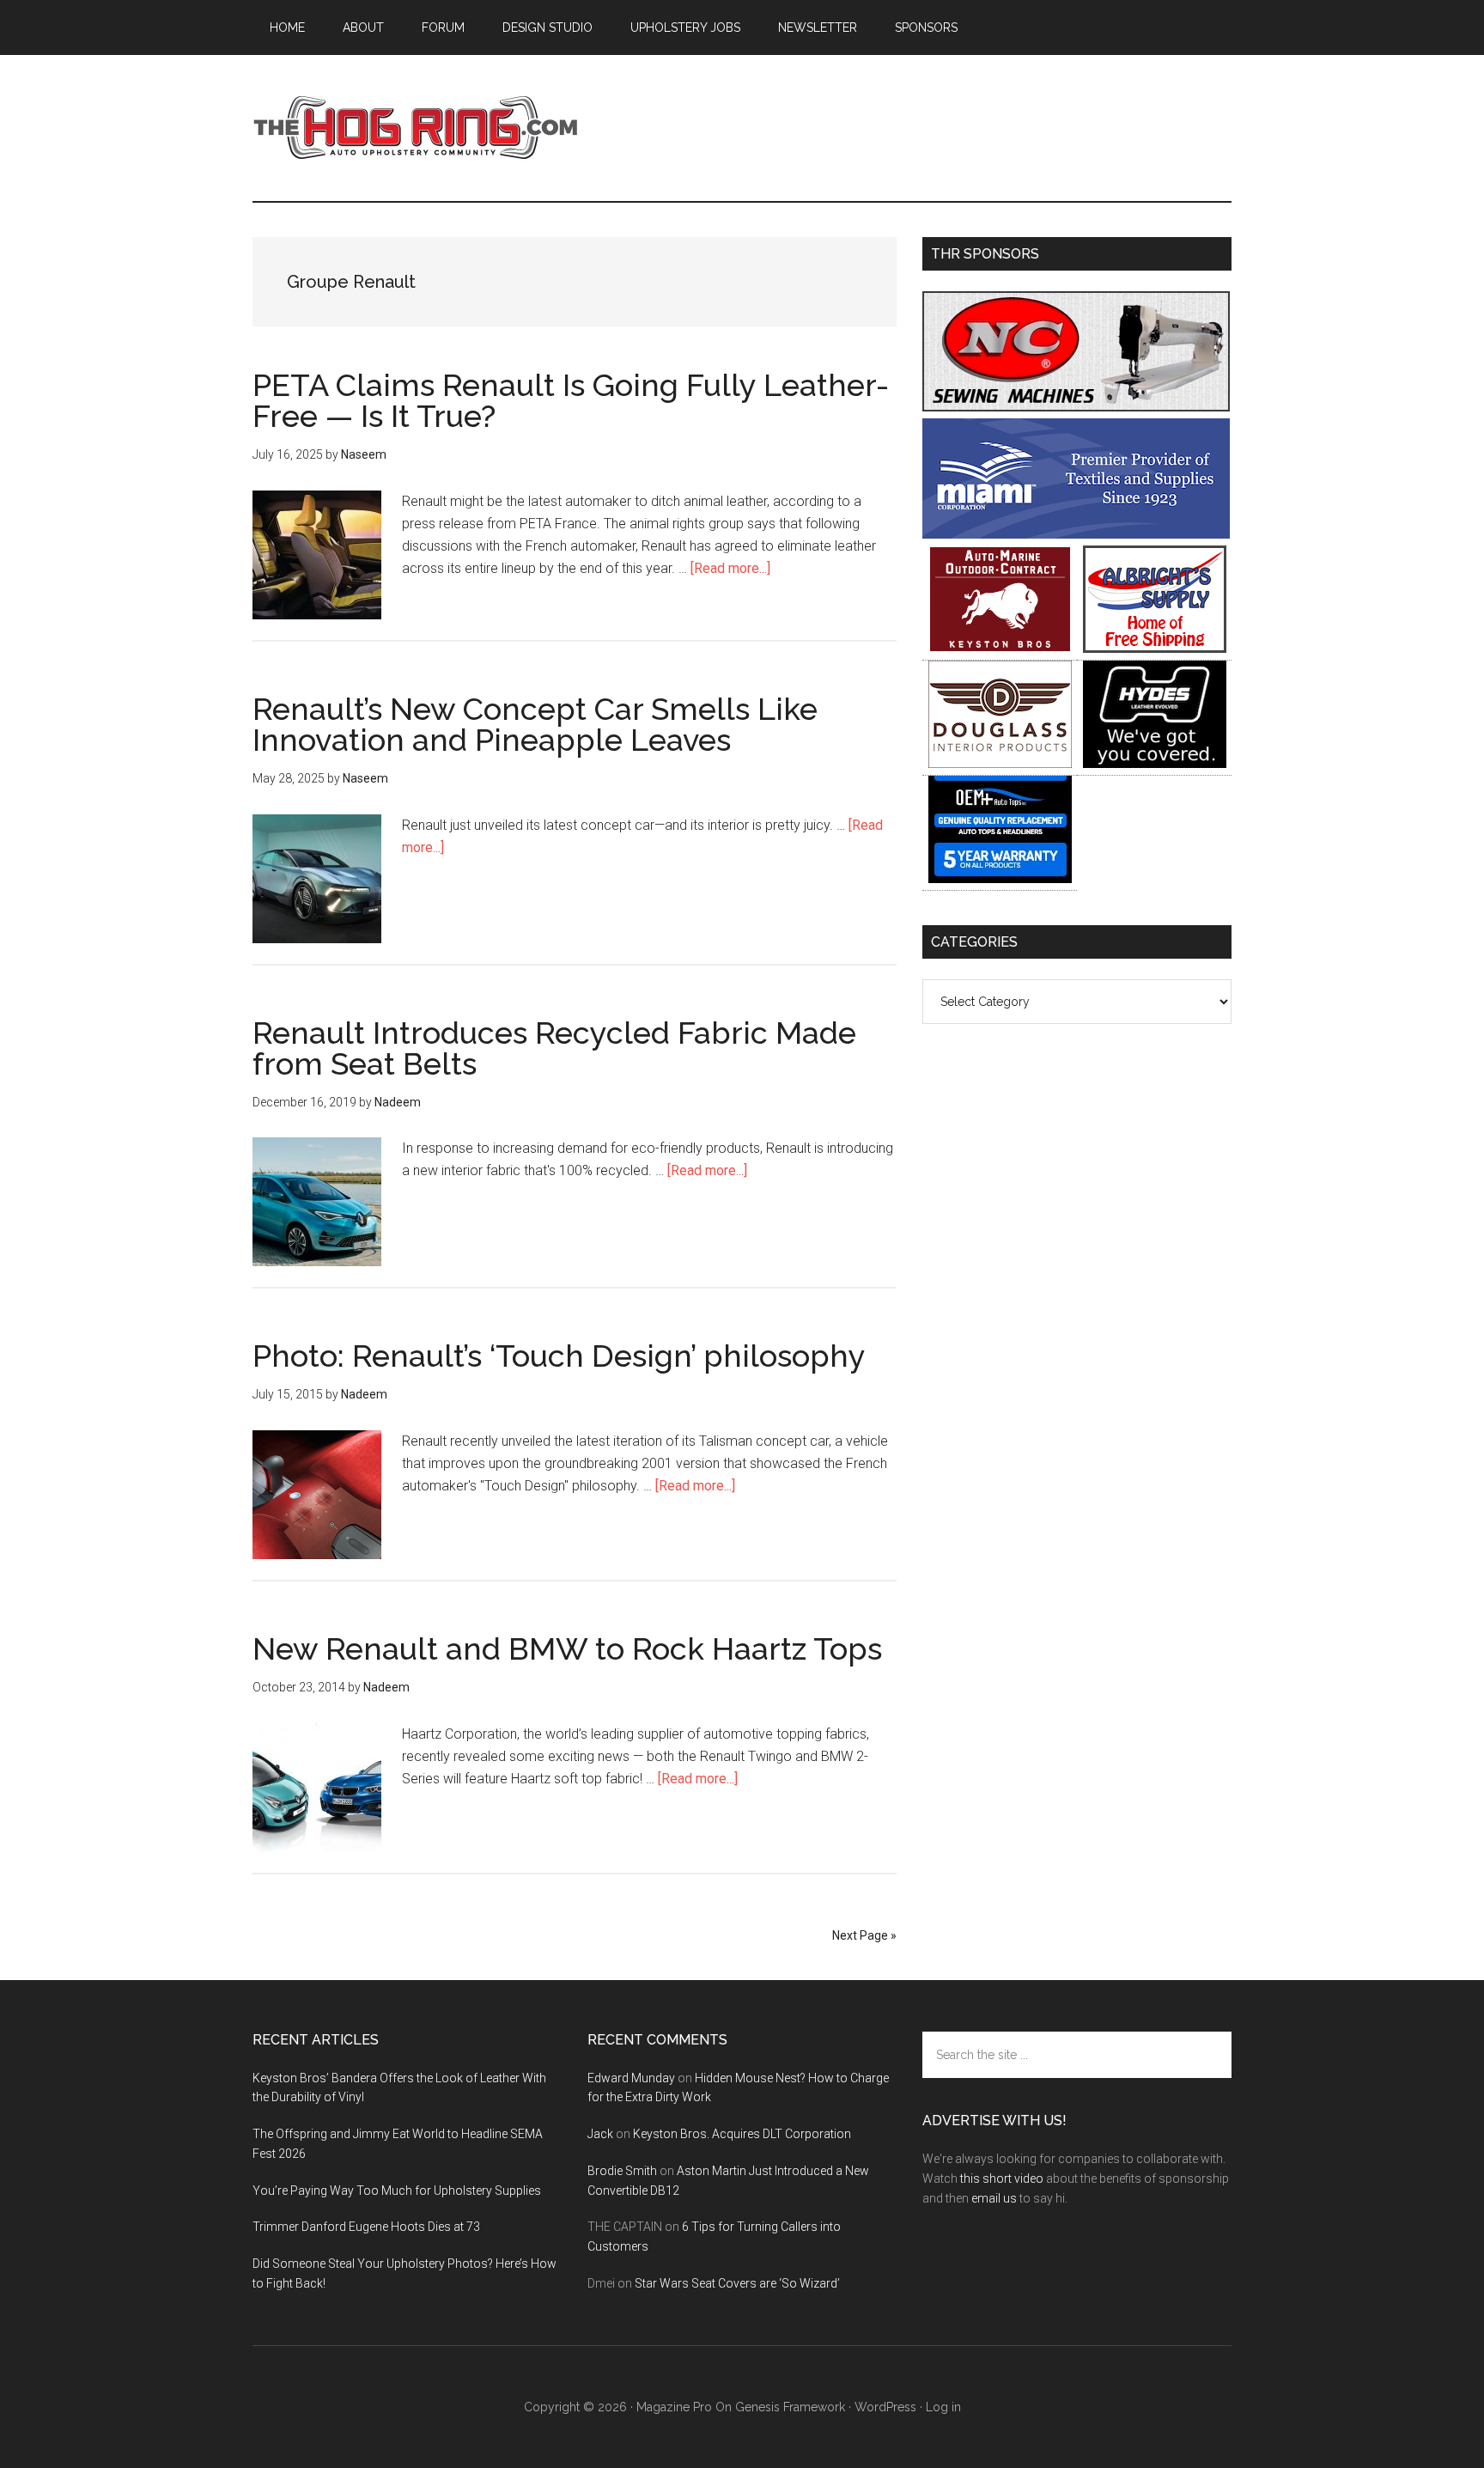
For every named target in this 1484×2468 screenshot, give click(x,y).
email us (994, 2198)
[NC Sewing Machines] (1076, 407)
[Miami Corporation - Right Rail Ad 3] (1076, 534)
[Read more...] (730, 568)
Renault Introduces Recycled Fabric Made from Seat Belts (554, 1048)
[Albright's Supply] (1155, 648)
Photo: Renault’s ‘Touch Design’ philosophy (559, 1356)
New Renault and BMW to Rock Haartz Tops (567, 1648)
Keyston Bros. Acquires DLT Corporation (742, 2134)
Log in (943, 2407)
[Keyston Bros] (1000, 648)
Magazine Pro (674, 2407)
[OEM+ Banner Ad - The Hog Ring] (1000, 878)
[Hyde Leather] (1155, 763)
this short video (1002, 2179)
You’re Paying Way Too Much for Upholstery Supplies (397, 2191)
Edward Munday (631, 2078)
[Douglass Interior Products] (1000, 763)
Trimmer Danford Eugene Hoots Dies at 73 (366, 2227)
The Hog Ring (416, 128)
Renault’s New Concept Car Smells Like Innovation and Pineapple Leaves (535, 724)
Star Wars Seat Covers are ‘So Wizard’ (737, 2283)
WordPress (885, 2407)
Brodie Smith (622, 2171)
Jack (600, 2134)
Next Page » (864, 1935)
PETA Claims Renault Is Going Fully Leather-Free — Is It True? (571, 400)
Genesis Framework (790, 2407)
